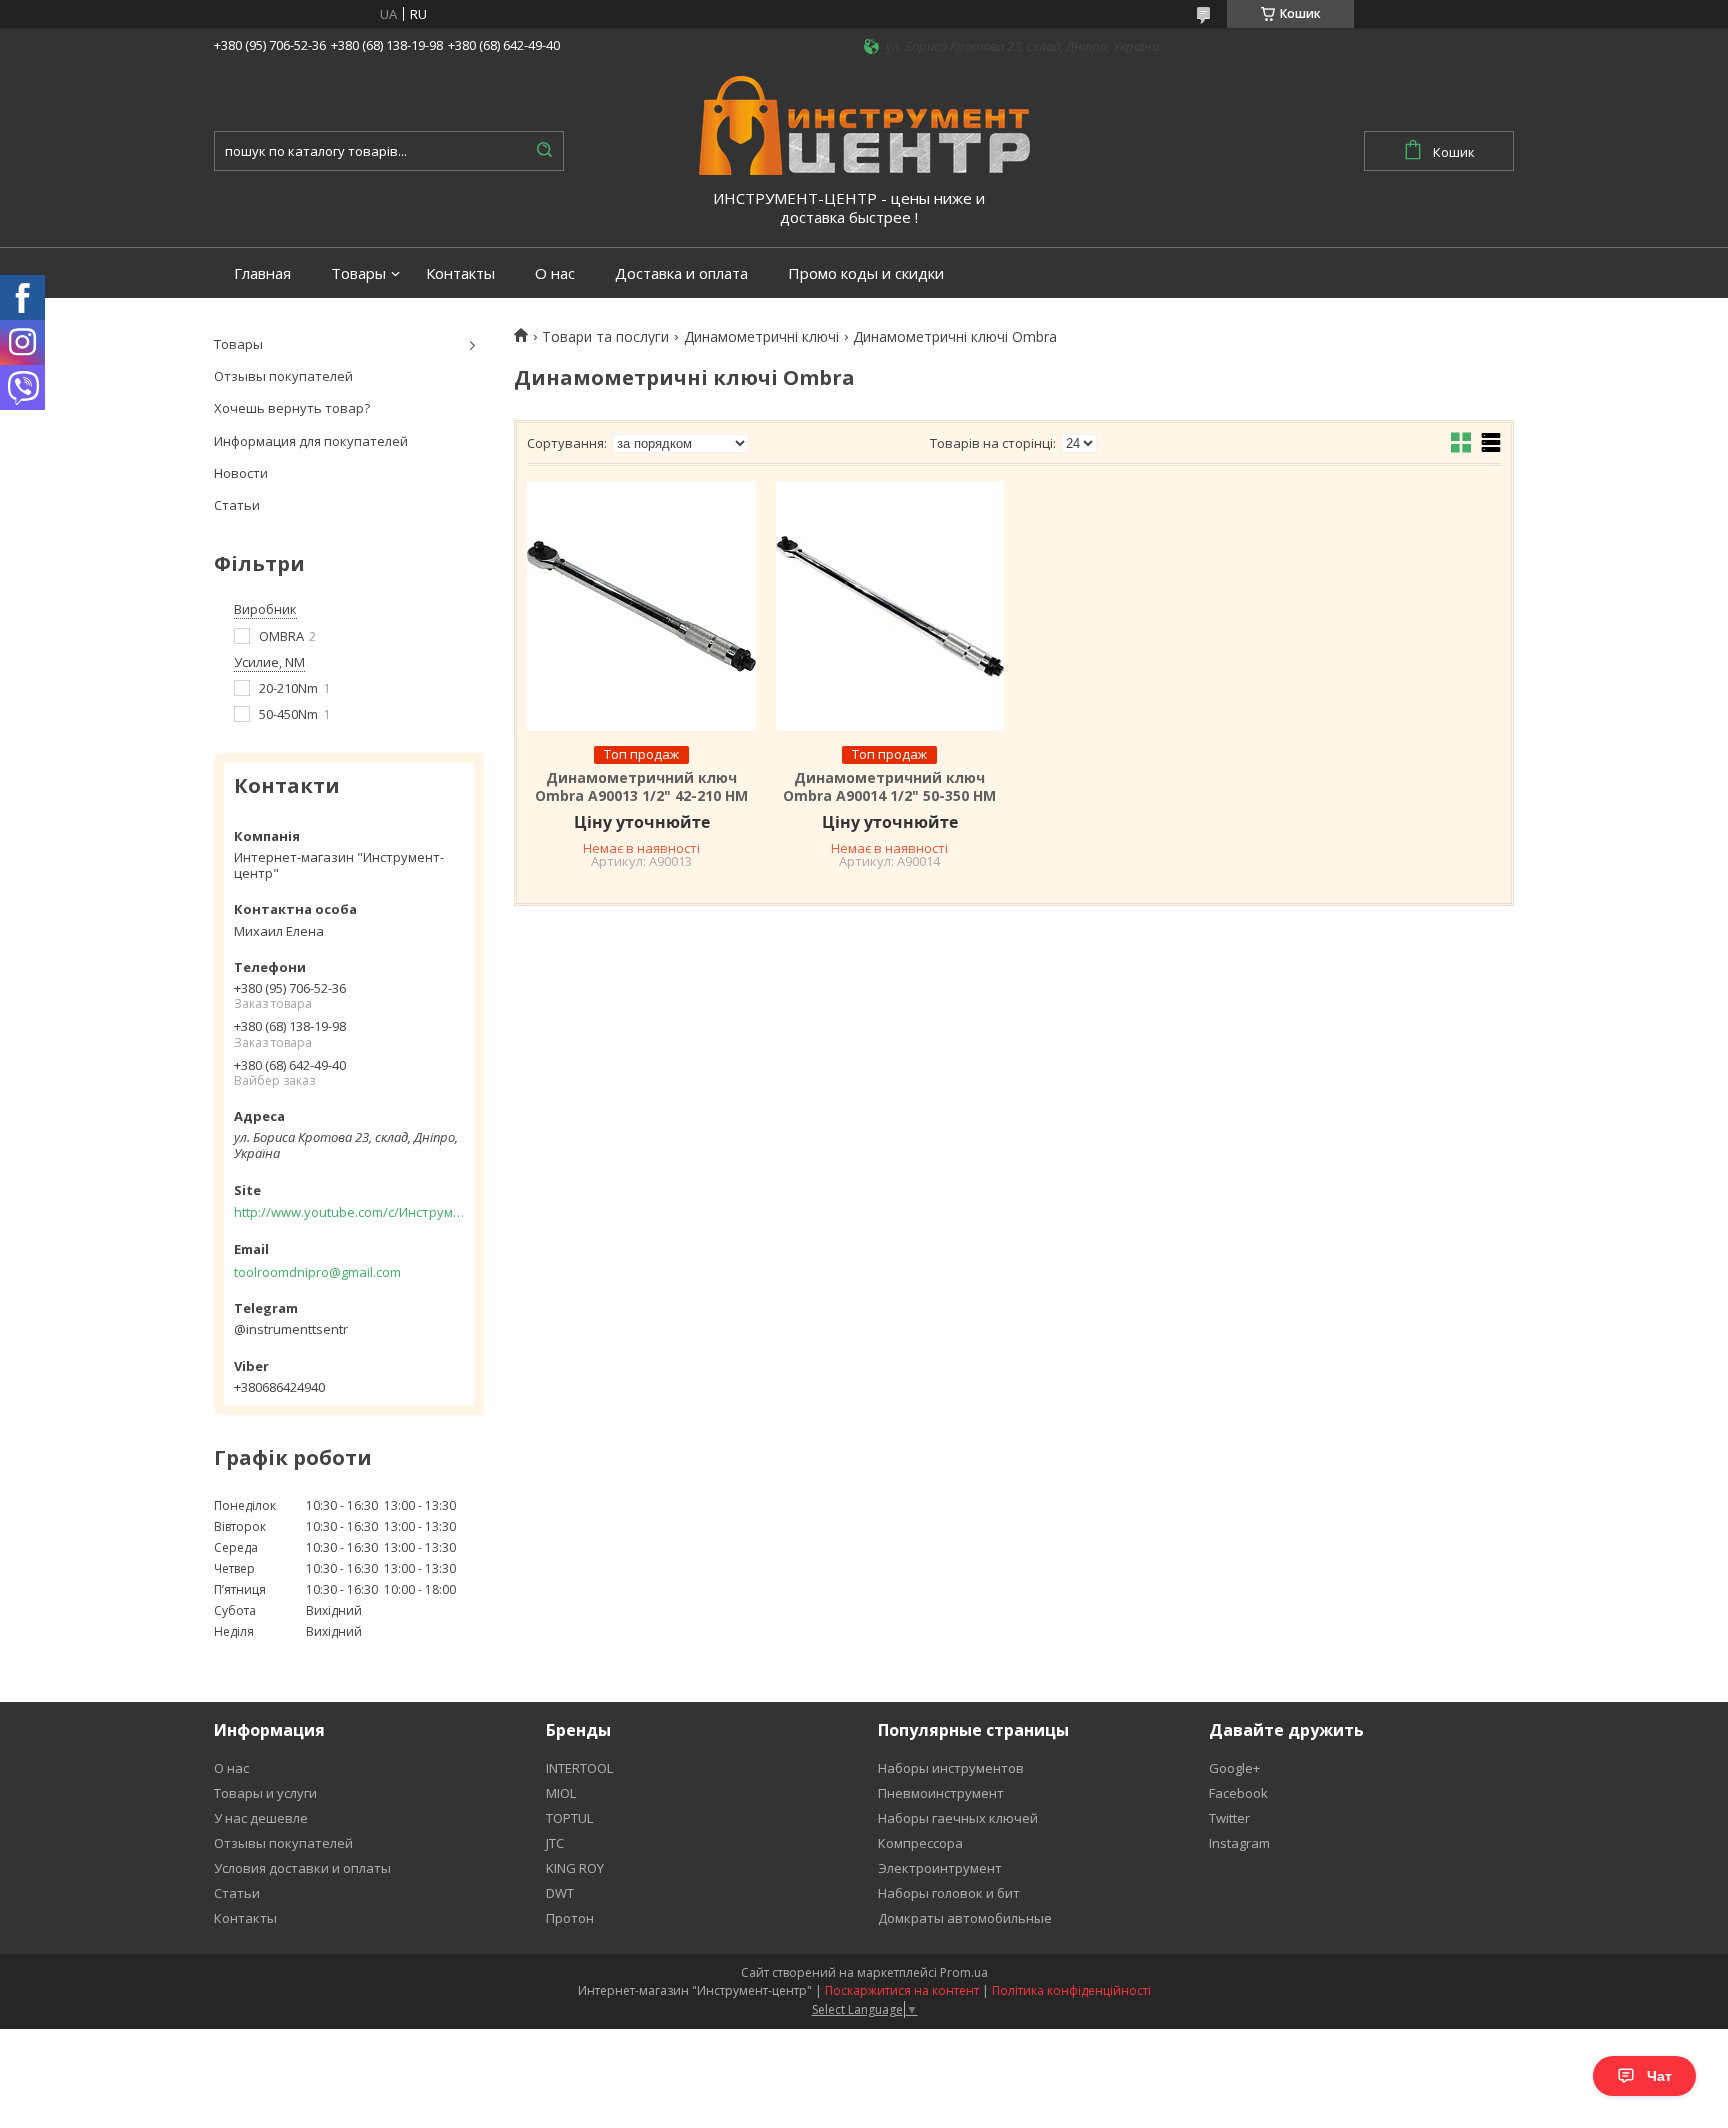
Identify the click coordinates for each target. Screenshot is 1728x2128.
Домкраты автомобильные (965, 1918)
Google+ (1234, 1768)
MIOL (561, 1793)
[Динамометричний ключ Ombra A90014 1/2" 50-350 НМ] (890, 606)
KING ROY (575, 1868)
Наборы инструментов (951, 1768)
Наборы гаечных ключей (958, 1818)
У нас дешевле (261, 1818)
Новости (241, 473)
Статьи (237, 505)
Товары (358, 273)
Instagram (1239, 1843)
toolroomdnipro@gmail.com (317, 1272)
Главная (262, 273)
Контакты (460, 273)
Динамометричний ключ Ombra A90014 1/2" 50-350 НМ (889, 786)
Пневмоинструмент (941, 1793)
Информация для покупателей (311, 441)
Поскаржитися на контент (902, 1990)
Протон (570, 1918)
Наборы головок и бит (949, 1893)
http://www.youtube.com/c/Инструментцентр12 (349, 1212)
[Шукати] (544, 151)
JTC (555, 1843)
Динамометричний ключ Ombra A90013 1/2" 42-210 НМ (641, 786)
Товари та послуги (605, 337)
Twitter (1229, 1818)
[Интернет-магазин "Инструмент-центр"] (864, 124)
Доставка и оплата (681, 273)
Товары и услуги (265, 1793)
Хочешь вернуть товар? (292, 408)
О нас (555, 273)
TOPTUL (569, 1818)
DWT (560, 1893)
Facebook (1238, 1793)
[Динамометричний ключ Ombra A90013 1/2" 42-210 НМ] (641, 606)
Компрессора (920, 1843)
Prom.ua (964, 1972)
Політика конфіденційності (1071, 1990)
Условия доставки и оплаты (302, 1868)
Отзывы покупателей (283, 376)
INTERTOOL (579, 1768)
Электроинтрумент (940, 1868)
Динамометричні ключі (761, 337)
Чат (1659, 2076)
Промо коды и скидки (866, 273)
